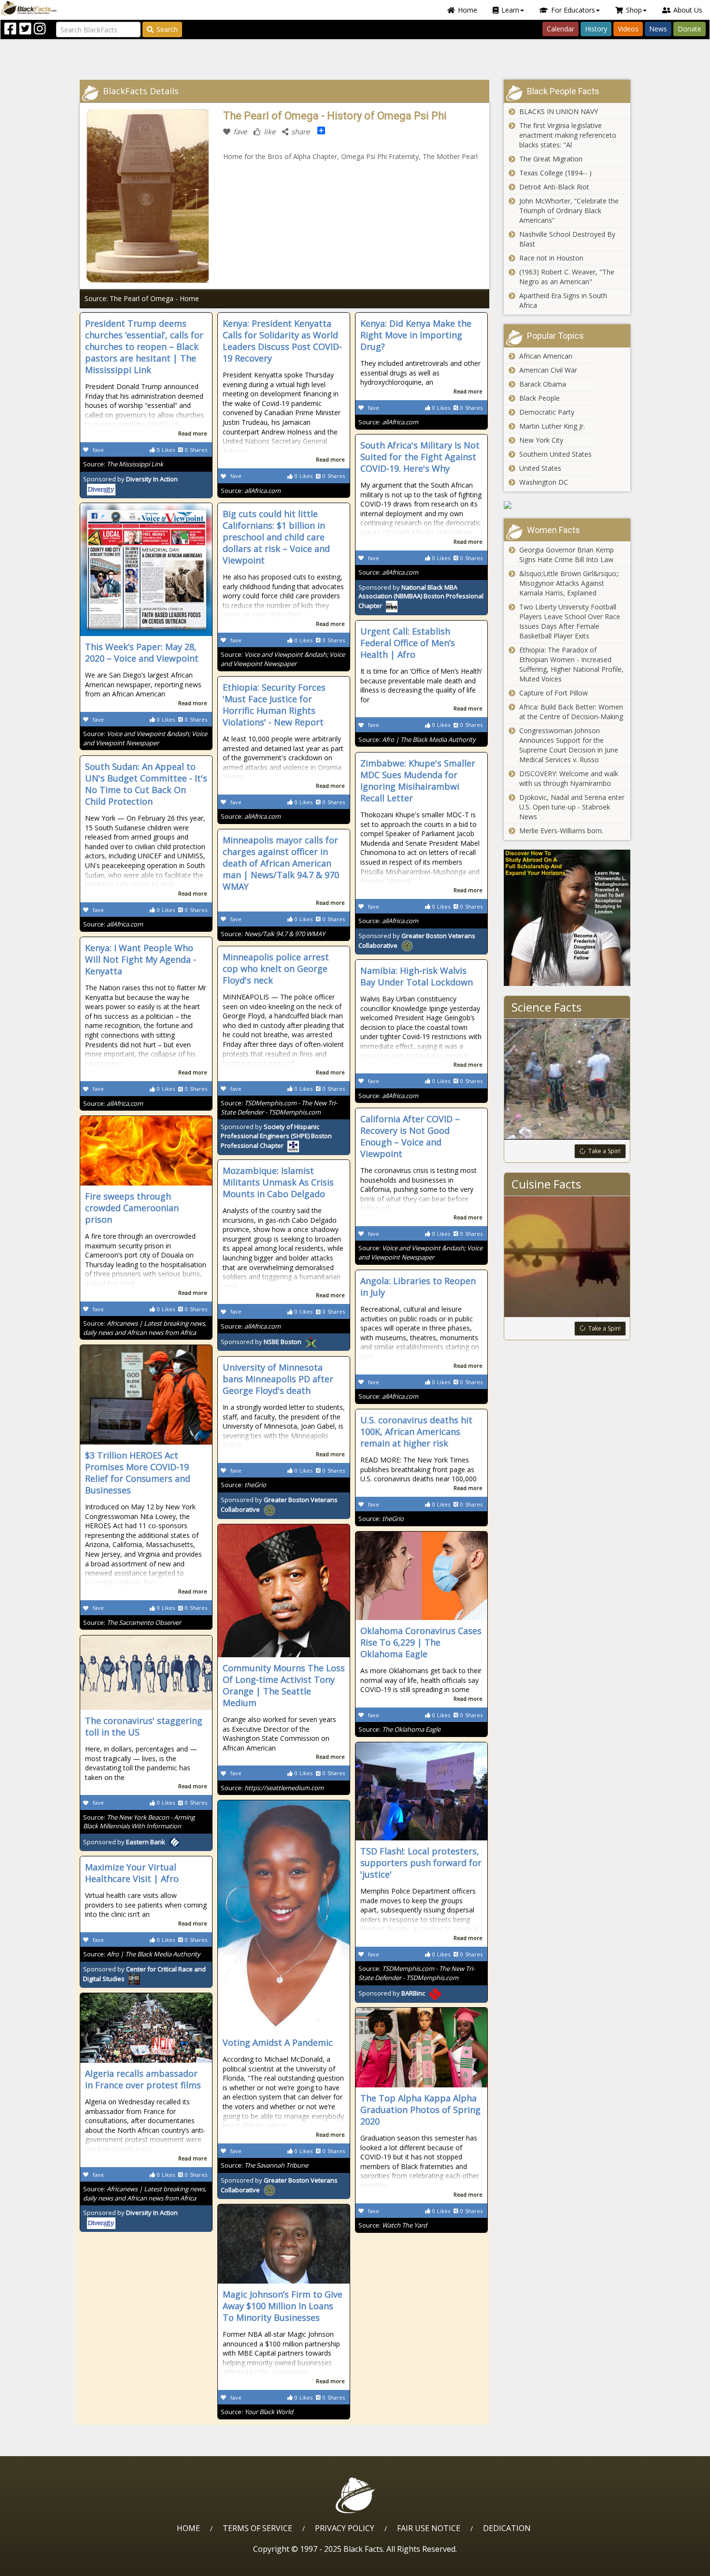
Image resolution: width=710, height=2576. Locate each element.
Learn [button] (510, 10)
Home (468, 10)
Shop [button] (634, 10)
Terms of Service (257, 2528)
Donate (689, 29)
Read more (193, 433)
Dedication (507, 2528)
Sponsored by (421, 597)
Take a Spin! (604, 1151)
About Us (688, 10)
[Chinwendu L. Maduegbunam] (567, 918)
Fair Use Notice (429, 2528)
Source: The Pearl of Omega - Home (142, 298)
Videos (628, 29)
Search (167, 29)
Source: (123, 464)
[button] (49, 2565)
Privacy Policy (345, 2528)
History (596, 29)
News (658, 29)
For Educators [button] (573, 10)
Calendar (561, 29)
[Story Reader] (567, 505)
